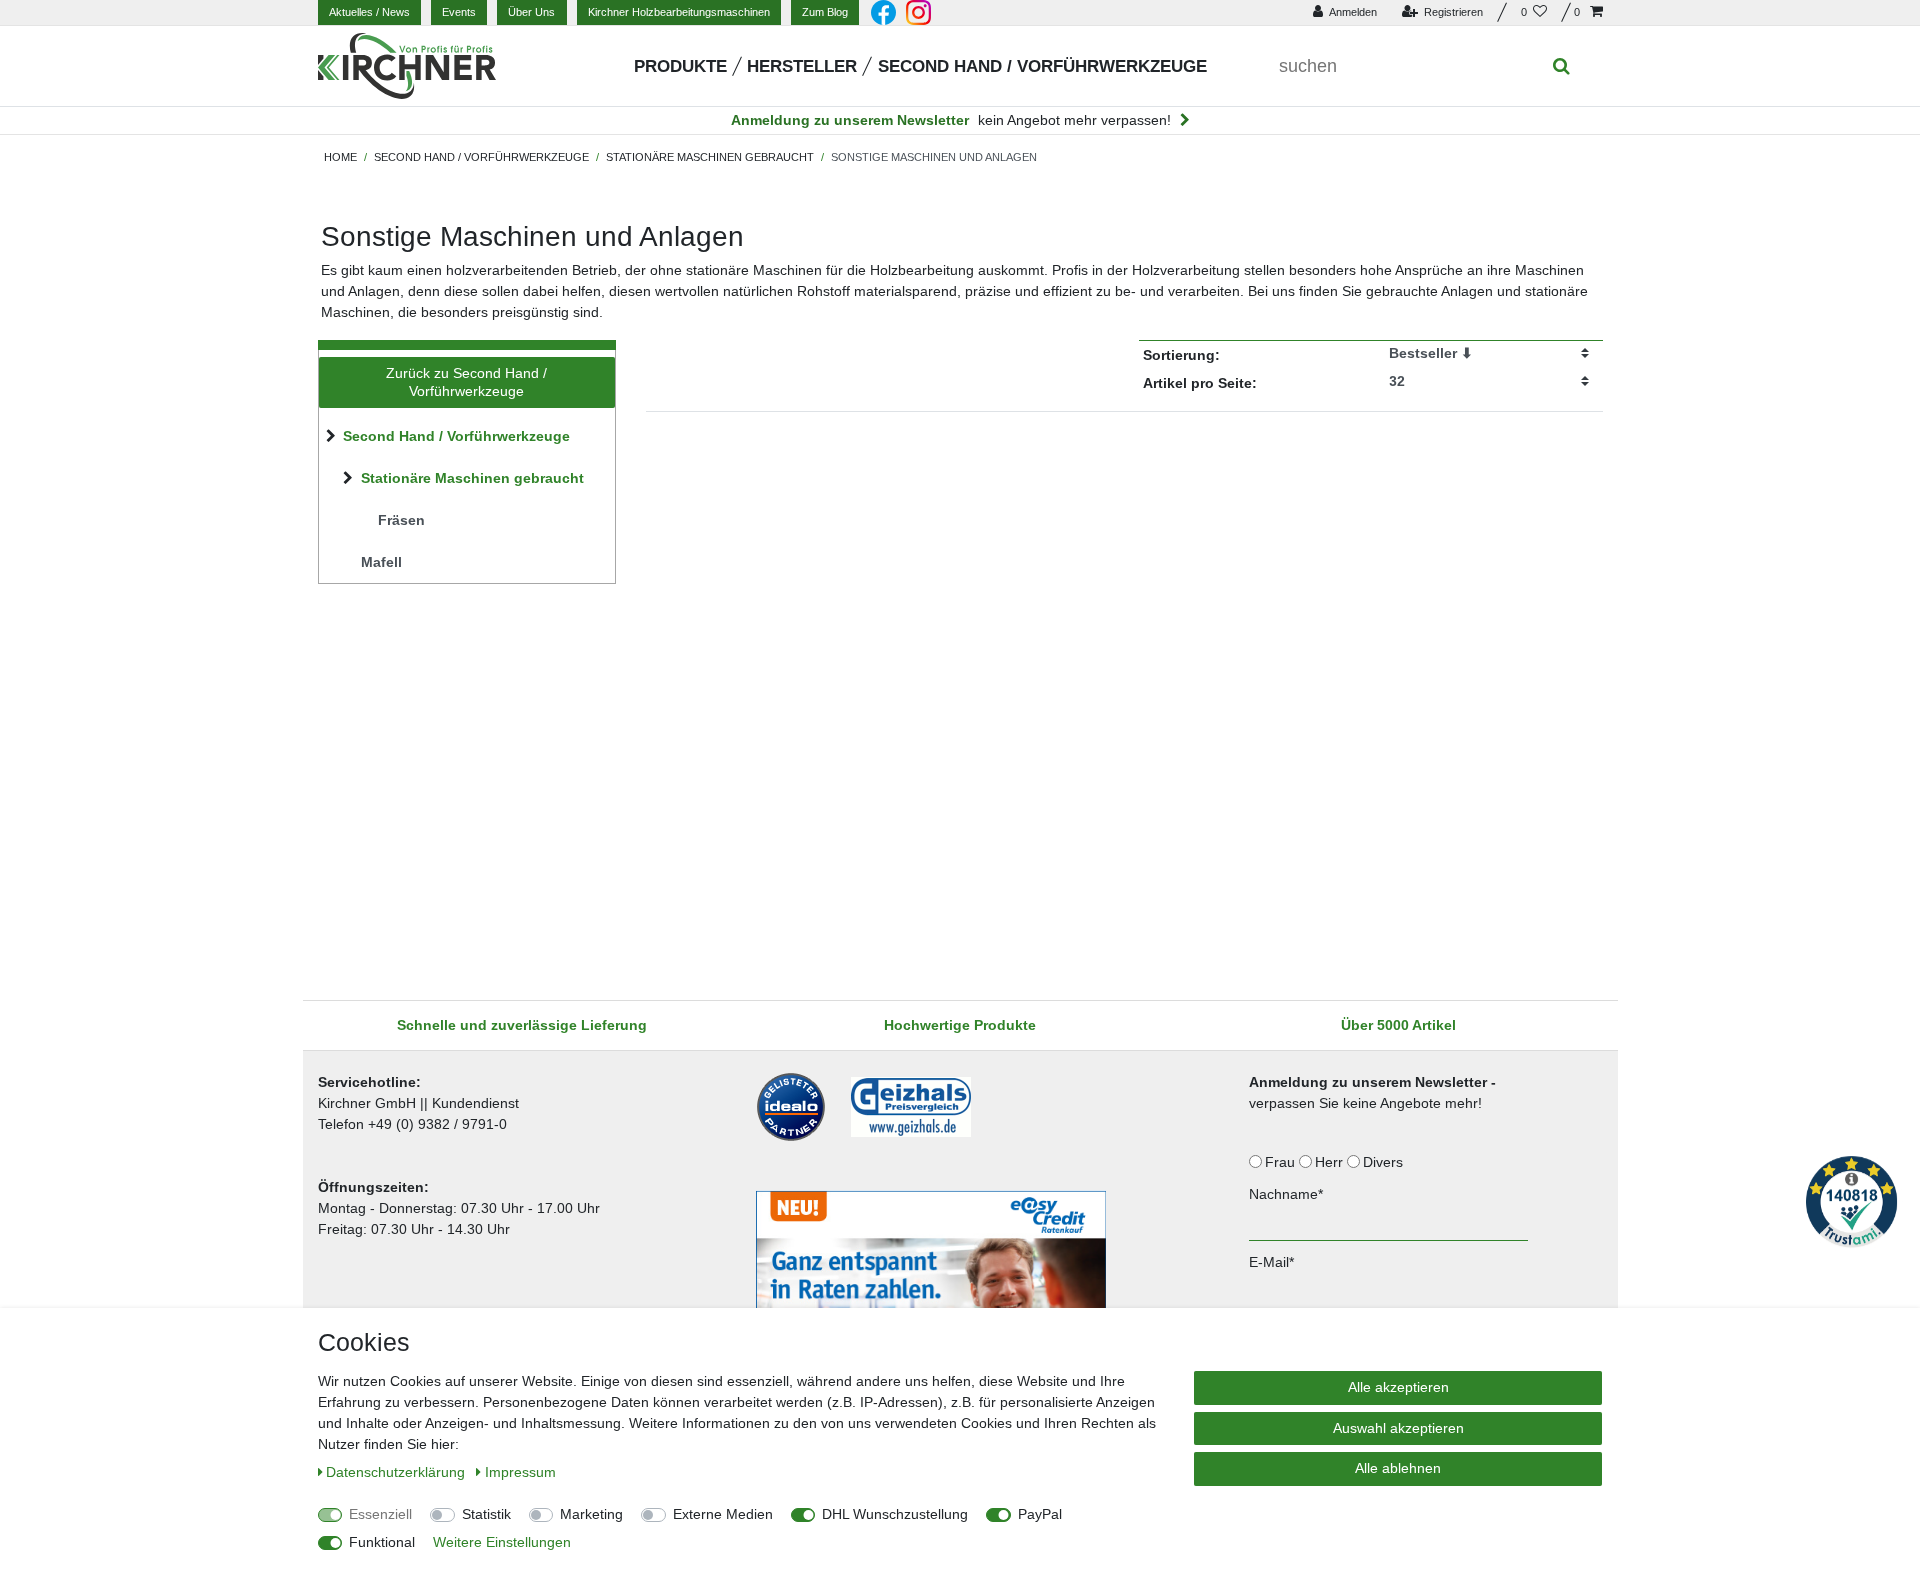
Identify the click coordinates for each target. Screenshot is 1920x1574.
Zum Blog (825, 12)
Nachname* (1286, 1194)
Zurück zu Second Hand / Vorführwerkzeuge (466, 382)
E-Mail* (1271, 1262)
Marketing (591, 1514)
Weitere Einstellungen (502, 1542)
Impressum (520, 1472)
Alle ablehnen (1398, 1468)
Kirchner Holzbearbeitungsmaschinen (679, 12)
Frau (1282, 1162)
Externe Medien (723, 1514)
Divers (1385, 1162)
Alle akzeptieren (1398, 1387)
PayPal (1040, 1514)
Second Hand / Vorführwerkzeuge (1042, 66)
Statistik (486, 1514)
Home (340, 157)
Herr (1331, 1162)
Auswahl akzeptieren (1398, 1428)
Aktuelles (369, 12)
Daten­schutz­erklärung (397, 1472)
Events (459, 12)
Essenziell (380, 1514)
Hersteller (802, 66)
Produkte (680, 66)
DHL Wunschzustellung (895, 1514)
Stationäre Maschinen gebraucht (710, 157)
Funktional (382, 1542)
